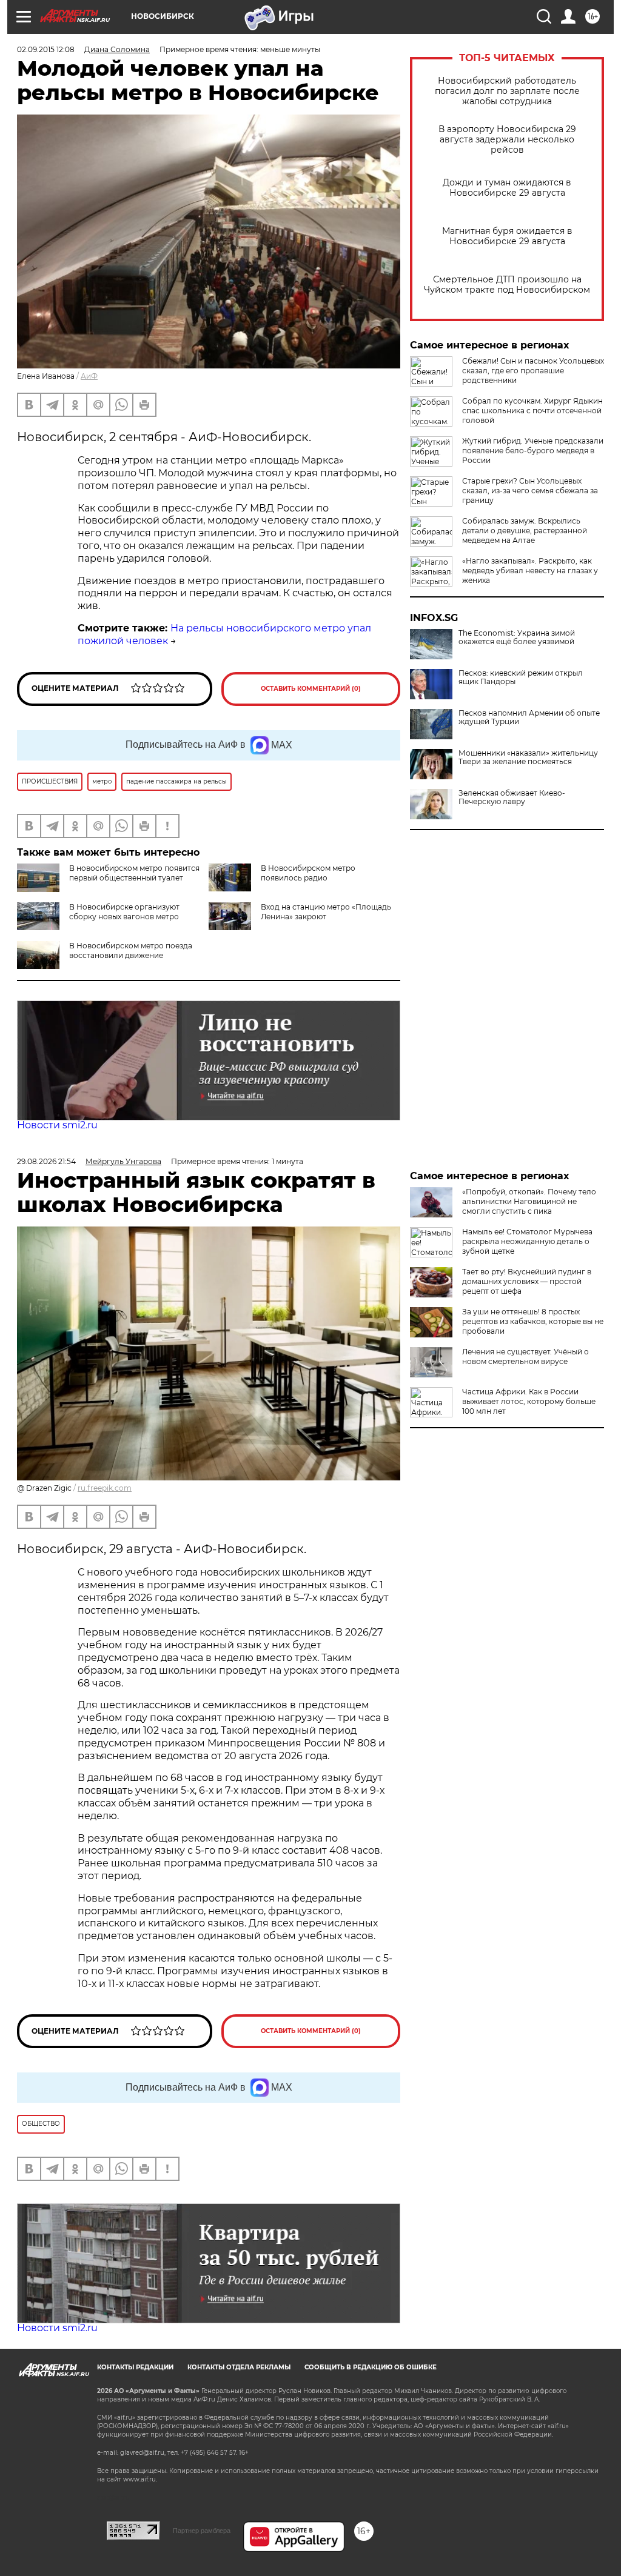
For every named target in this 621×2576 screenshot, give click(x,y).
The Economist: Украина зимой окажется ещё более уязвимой (517, 637)
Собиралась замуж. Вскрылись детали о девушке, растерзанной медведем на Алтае (525, 531)
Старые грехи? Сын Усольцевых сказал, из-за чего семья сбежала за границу (530, 491)
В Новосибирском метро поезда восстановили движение (131, 950)
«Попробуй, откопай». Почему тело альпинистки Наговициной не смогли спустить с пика (529, 1201)
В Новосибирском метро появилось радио (308, 873)
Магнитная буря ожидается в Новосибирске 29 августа (507, 236)
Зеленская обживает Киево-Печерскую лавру (512, 797)
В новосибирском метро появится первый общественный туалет (134, 873)
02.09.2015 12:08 (46, 49)
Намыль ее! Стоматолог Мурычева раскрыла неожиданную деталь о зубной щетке (527, 1241)
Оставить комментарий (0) (311, 689)
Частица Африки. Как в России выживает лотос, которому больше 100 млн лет (529, 1401)
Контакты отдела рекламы (239, 2367)
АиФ (89, 376)
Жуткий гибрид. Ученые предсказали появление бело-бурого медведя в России (533, 451)
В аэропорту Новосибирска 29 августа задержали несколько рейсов (507, 140)
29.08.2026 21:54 (46, 1161)
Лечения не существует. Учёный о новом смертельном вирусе (525, 1356)
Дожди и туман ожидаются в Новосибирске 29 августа (507, 188)
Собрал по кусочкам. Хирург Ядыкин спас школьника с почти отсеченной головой (532, 411)
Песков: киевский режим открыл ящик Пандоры (521, 677)
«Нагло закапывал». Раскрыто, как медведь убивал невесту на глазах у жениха (530, 571)
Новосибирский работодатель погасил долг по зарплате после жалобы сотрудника (507, 91)
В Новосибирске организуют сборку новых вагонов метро (124, 912)
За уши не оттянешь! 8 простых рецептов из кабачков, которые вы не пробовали (533, 1321)
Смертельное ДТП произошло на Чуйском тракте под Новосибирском (507, 285)
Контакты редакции (135, 2367)
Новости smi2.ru (57, 1125)
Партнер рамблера (202, 2531)
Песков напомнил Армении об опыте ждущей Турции (529, 717)
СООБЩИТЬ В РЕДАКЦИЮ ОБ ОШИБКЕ (371, 2367)
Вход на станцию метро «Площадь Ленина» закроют (326, 912)
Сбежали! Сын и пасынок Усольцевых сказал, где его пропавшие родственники (533, 371)
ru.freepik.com (105, 1488)
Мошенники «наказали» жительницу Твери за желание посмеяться (528, 757)
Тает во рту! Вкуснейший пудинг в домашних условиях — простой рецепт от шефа (527, 1281)
